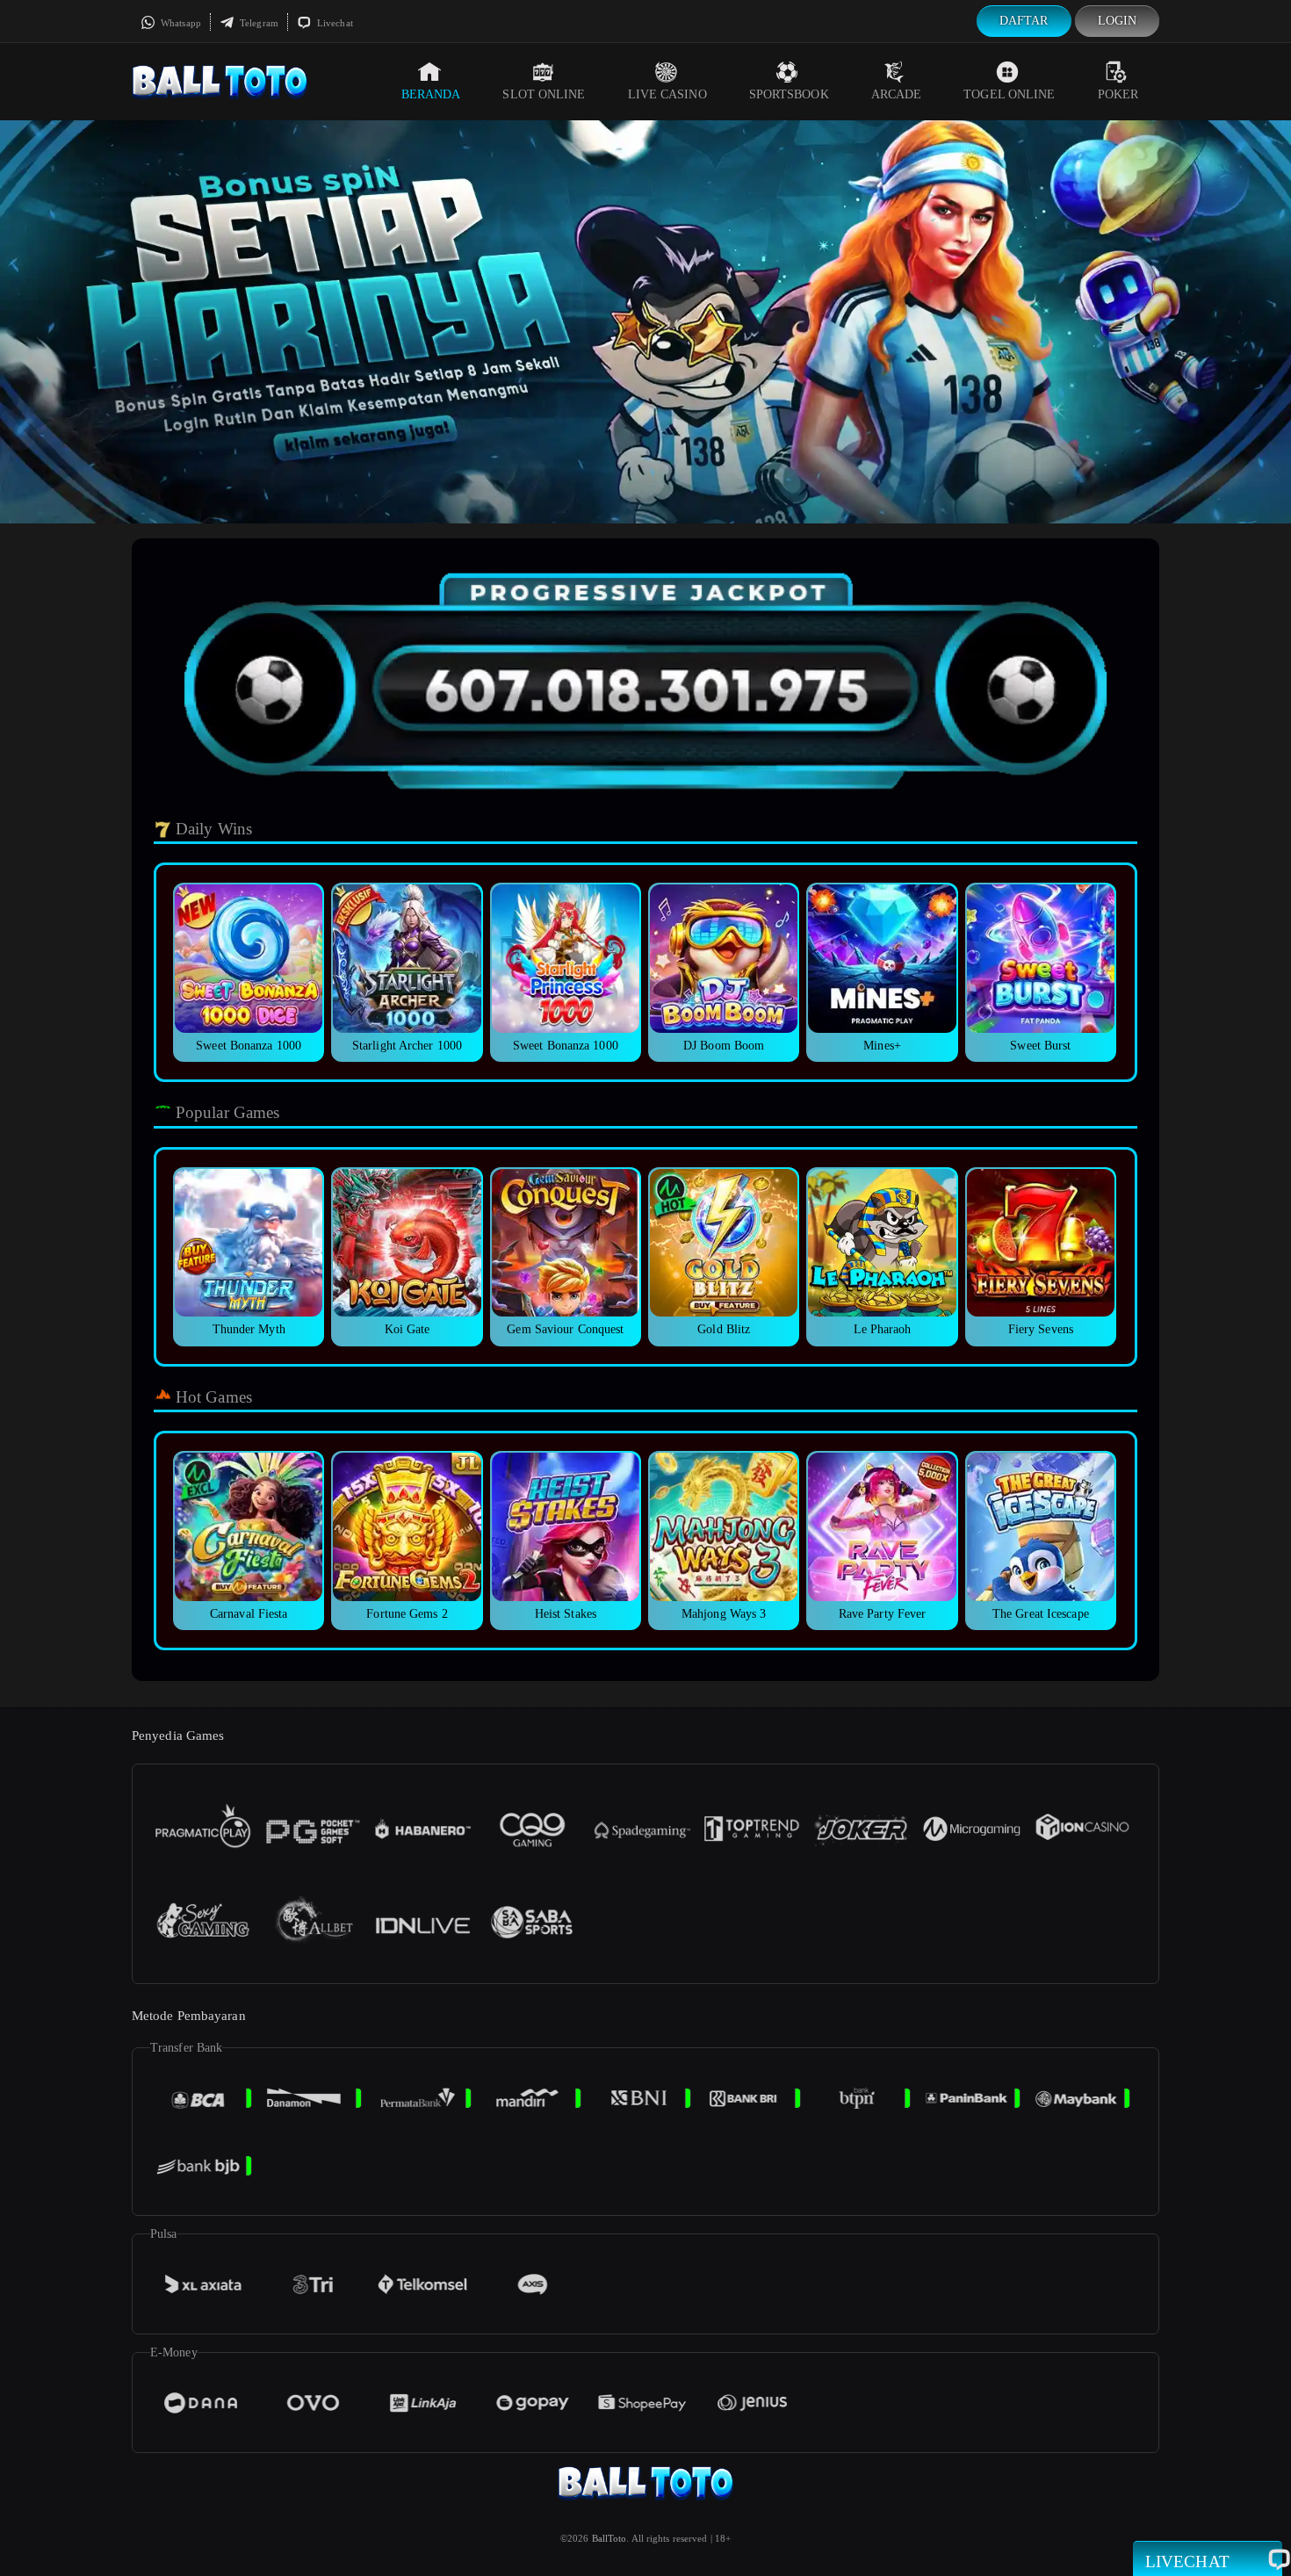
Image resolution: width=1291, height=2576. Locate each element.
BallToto (609, 2538)
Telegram (258, 23)
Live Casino (667, 94)
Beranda (431, 94)
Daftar (1024, 21)
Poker (1118, 94)
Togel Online (1009, 94)
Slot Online (544, 94)
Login (1118, 21)
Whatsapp (180, 23)
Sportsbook (789, 94)
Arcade (897, 94)
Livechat (334, 23)
